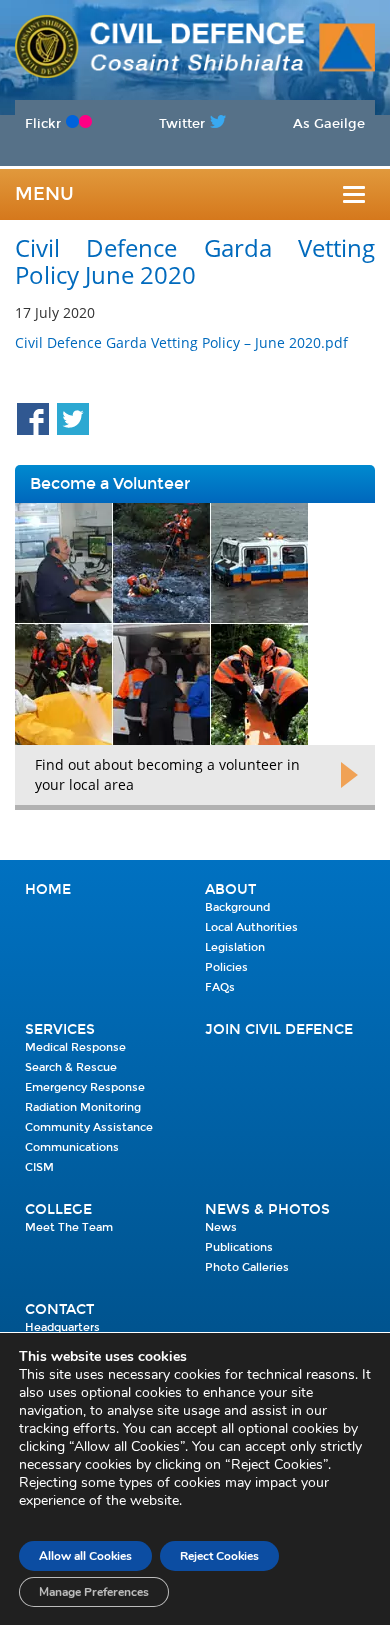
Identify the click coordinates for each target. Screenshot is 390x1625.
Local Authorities (251, 927)
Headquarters (62, 1327)
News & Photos (267, 1209)
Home (48, 889)
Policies (226, 967)
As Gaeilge (329, 123)
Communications (72, 1147)
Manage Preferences (94, 1592)
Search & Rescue (71, 1067)
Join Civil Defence (279, 1029)
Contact (59, 1309)
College (58, 1209)
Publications (239, 1247)
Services (60, 1029)
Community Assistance (89, 1127)
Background (237, 907)
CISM (39, 1167)
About (230, 889)
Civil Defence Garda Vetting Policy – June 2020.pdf (181, 342)
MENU (44, 194)
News (221, 1227)
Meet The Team (69, 1227)
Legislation (235, 947)
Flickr (43, 123)
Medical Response (75, 1047)
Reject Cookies (219, 1556)
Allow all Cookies (85, 1556)
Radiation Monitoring (83, 1107)
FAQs (220, 987)
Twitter (182, 123)
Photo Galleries (247, 1267)
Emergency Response (85, 1087)
